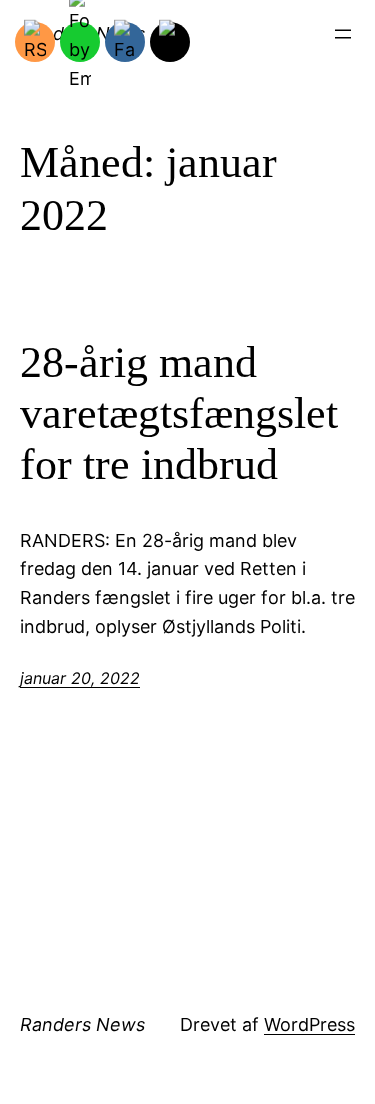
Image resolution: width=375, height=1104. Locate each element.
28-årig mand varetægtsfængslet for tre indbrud (179, 413)
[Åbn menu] (343, 34)
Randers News (82, 1024)
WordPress (309, 1024)
